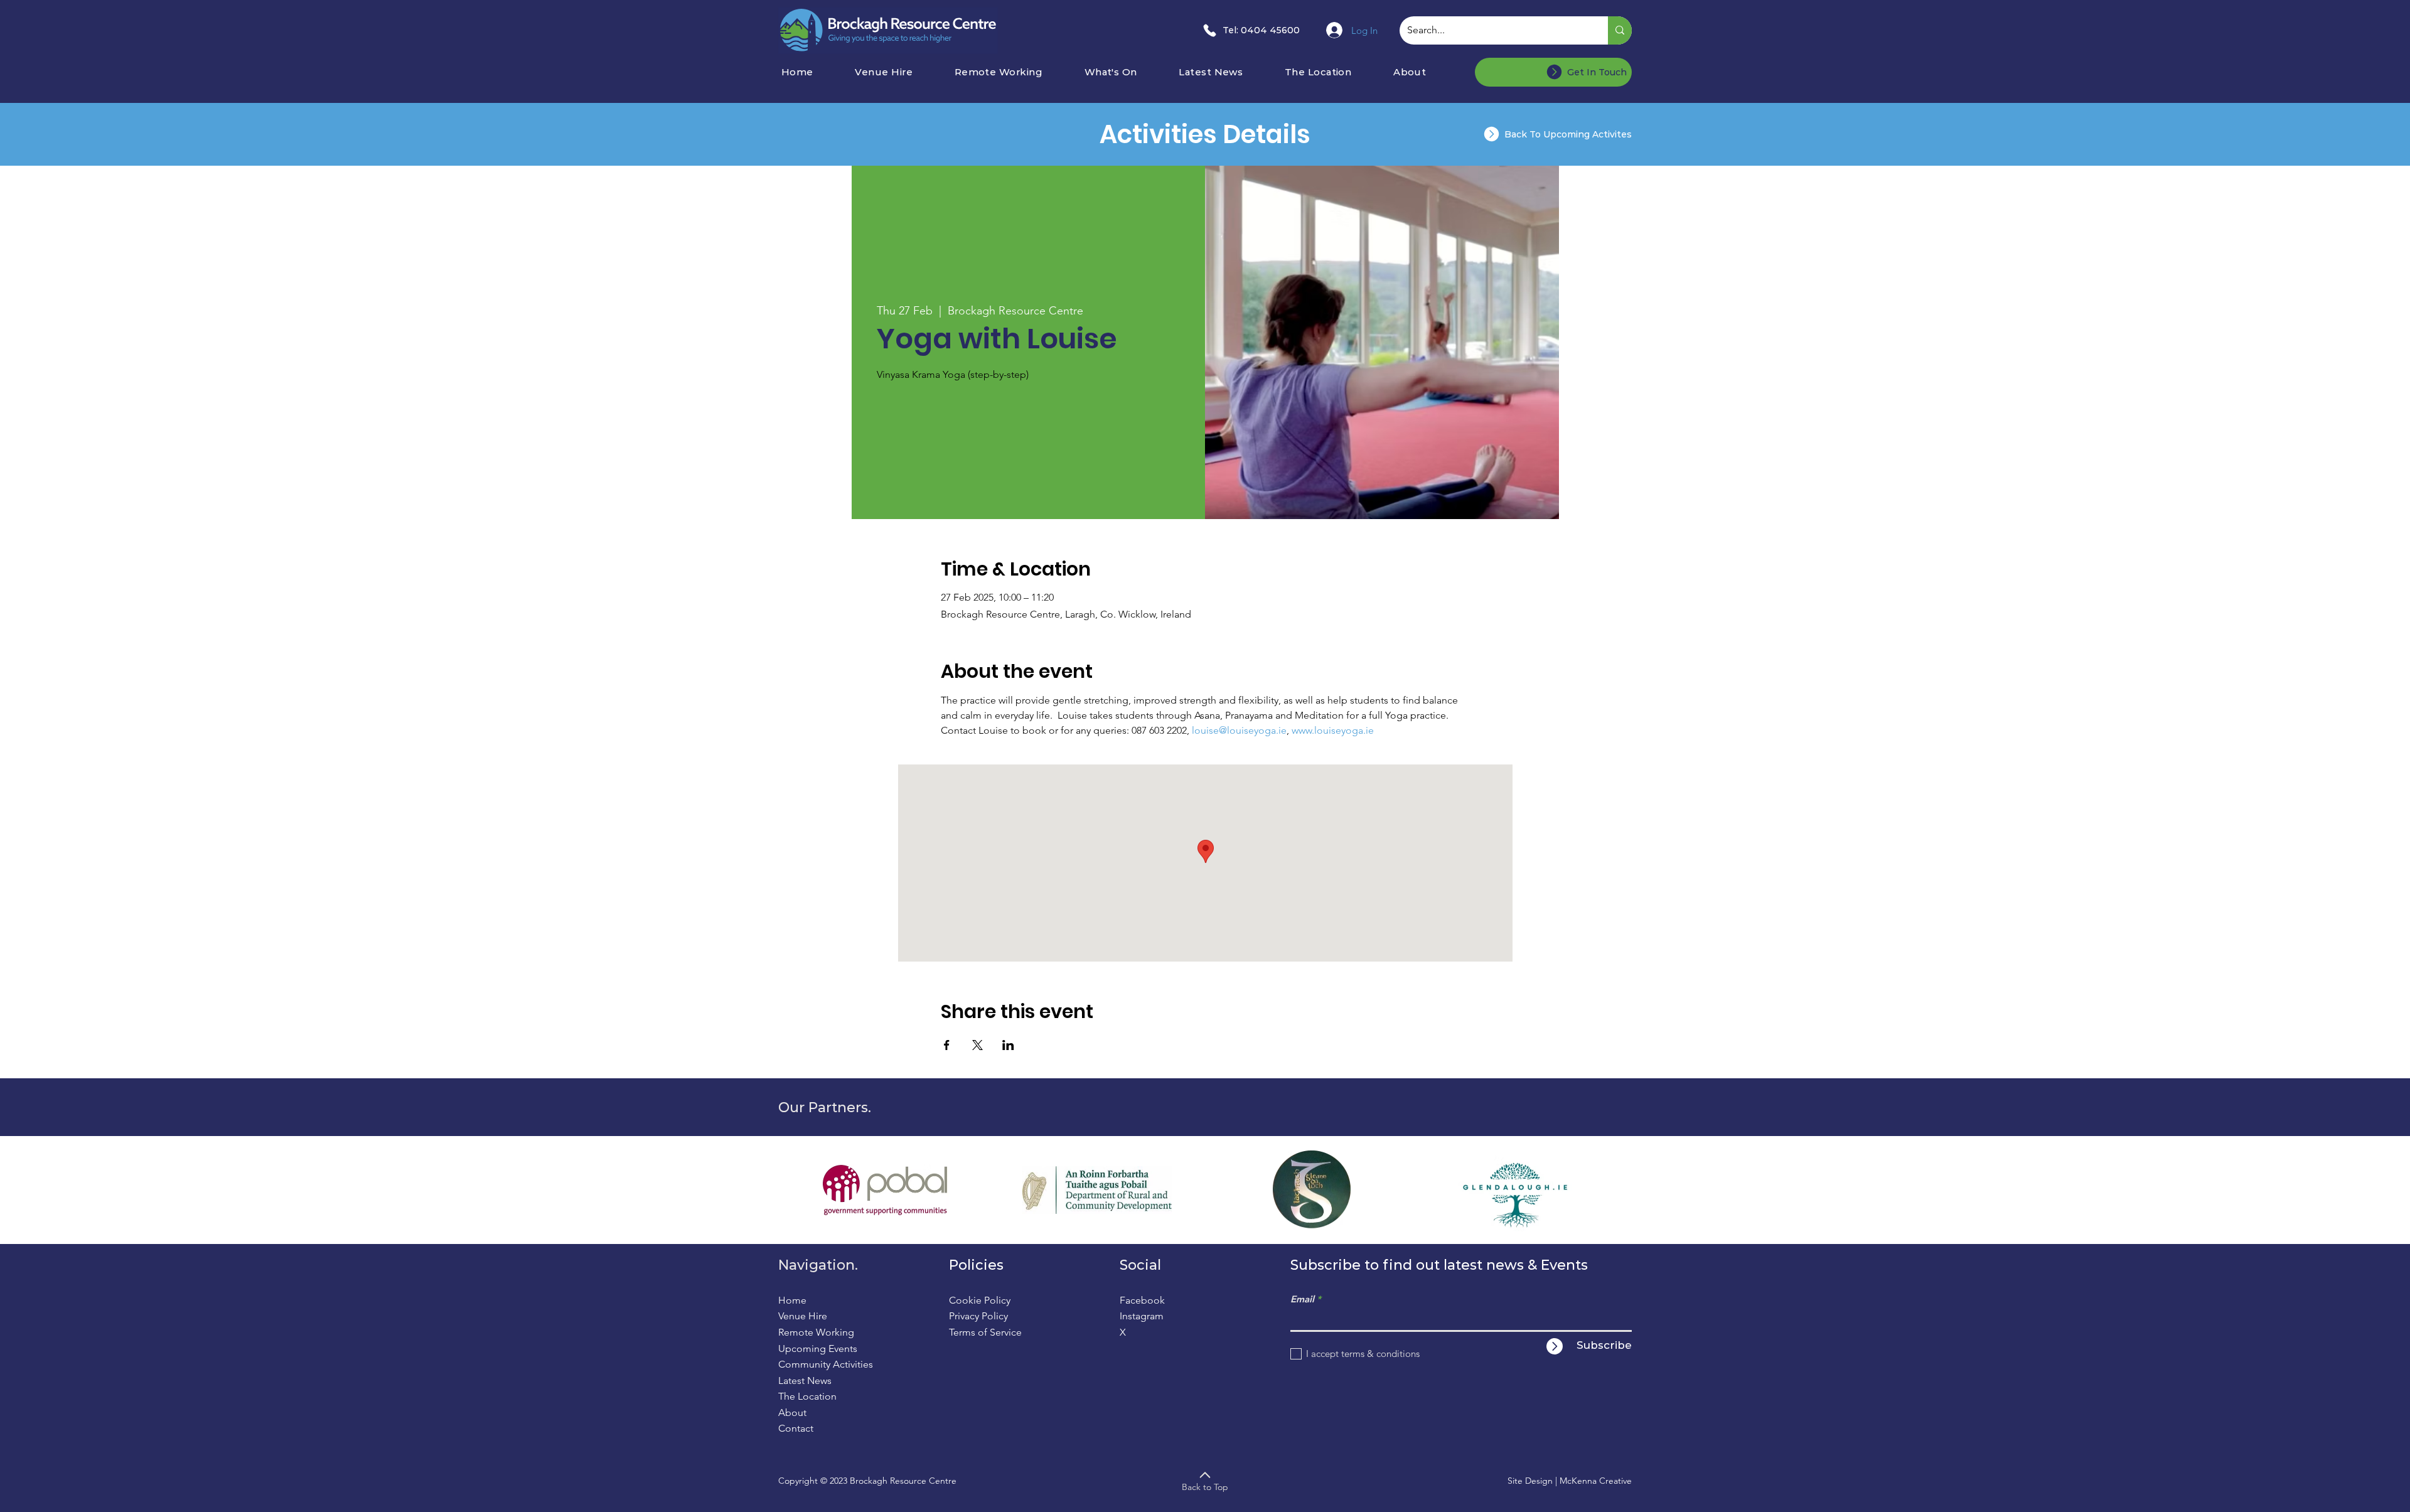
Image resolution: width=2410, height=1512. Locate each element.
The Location (807, 1396)
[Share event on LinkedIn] (1008, 1045)
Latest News (805, 1381)
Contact (796, 1428)
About (792, 1413)
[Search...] (1620, 30)
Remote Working (816, 1332)
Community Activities (826, 1364)
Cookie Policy (980, 1300)
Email (1302, 1299)
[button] (1127, 72)
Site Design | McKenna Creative (1570, 1481)
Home (792, 1300)
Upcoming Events (818, 1348)
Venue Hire (803, 1316)
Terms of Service (985, 1332)
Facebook (1142, 1300)
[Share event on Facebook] (947, 1045)
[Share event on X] (977, 1045)
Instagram (1142, 1316)
